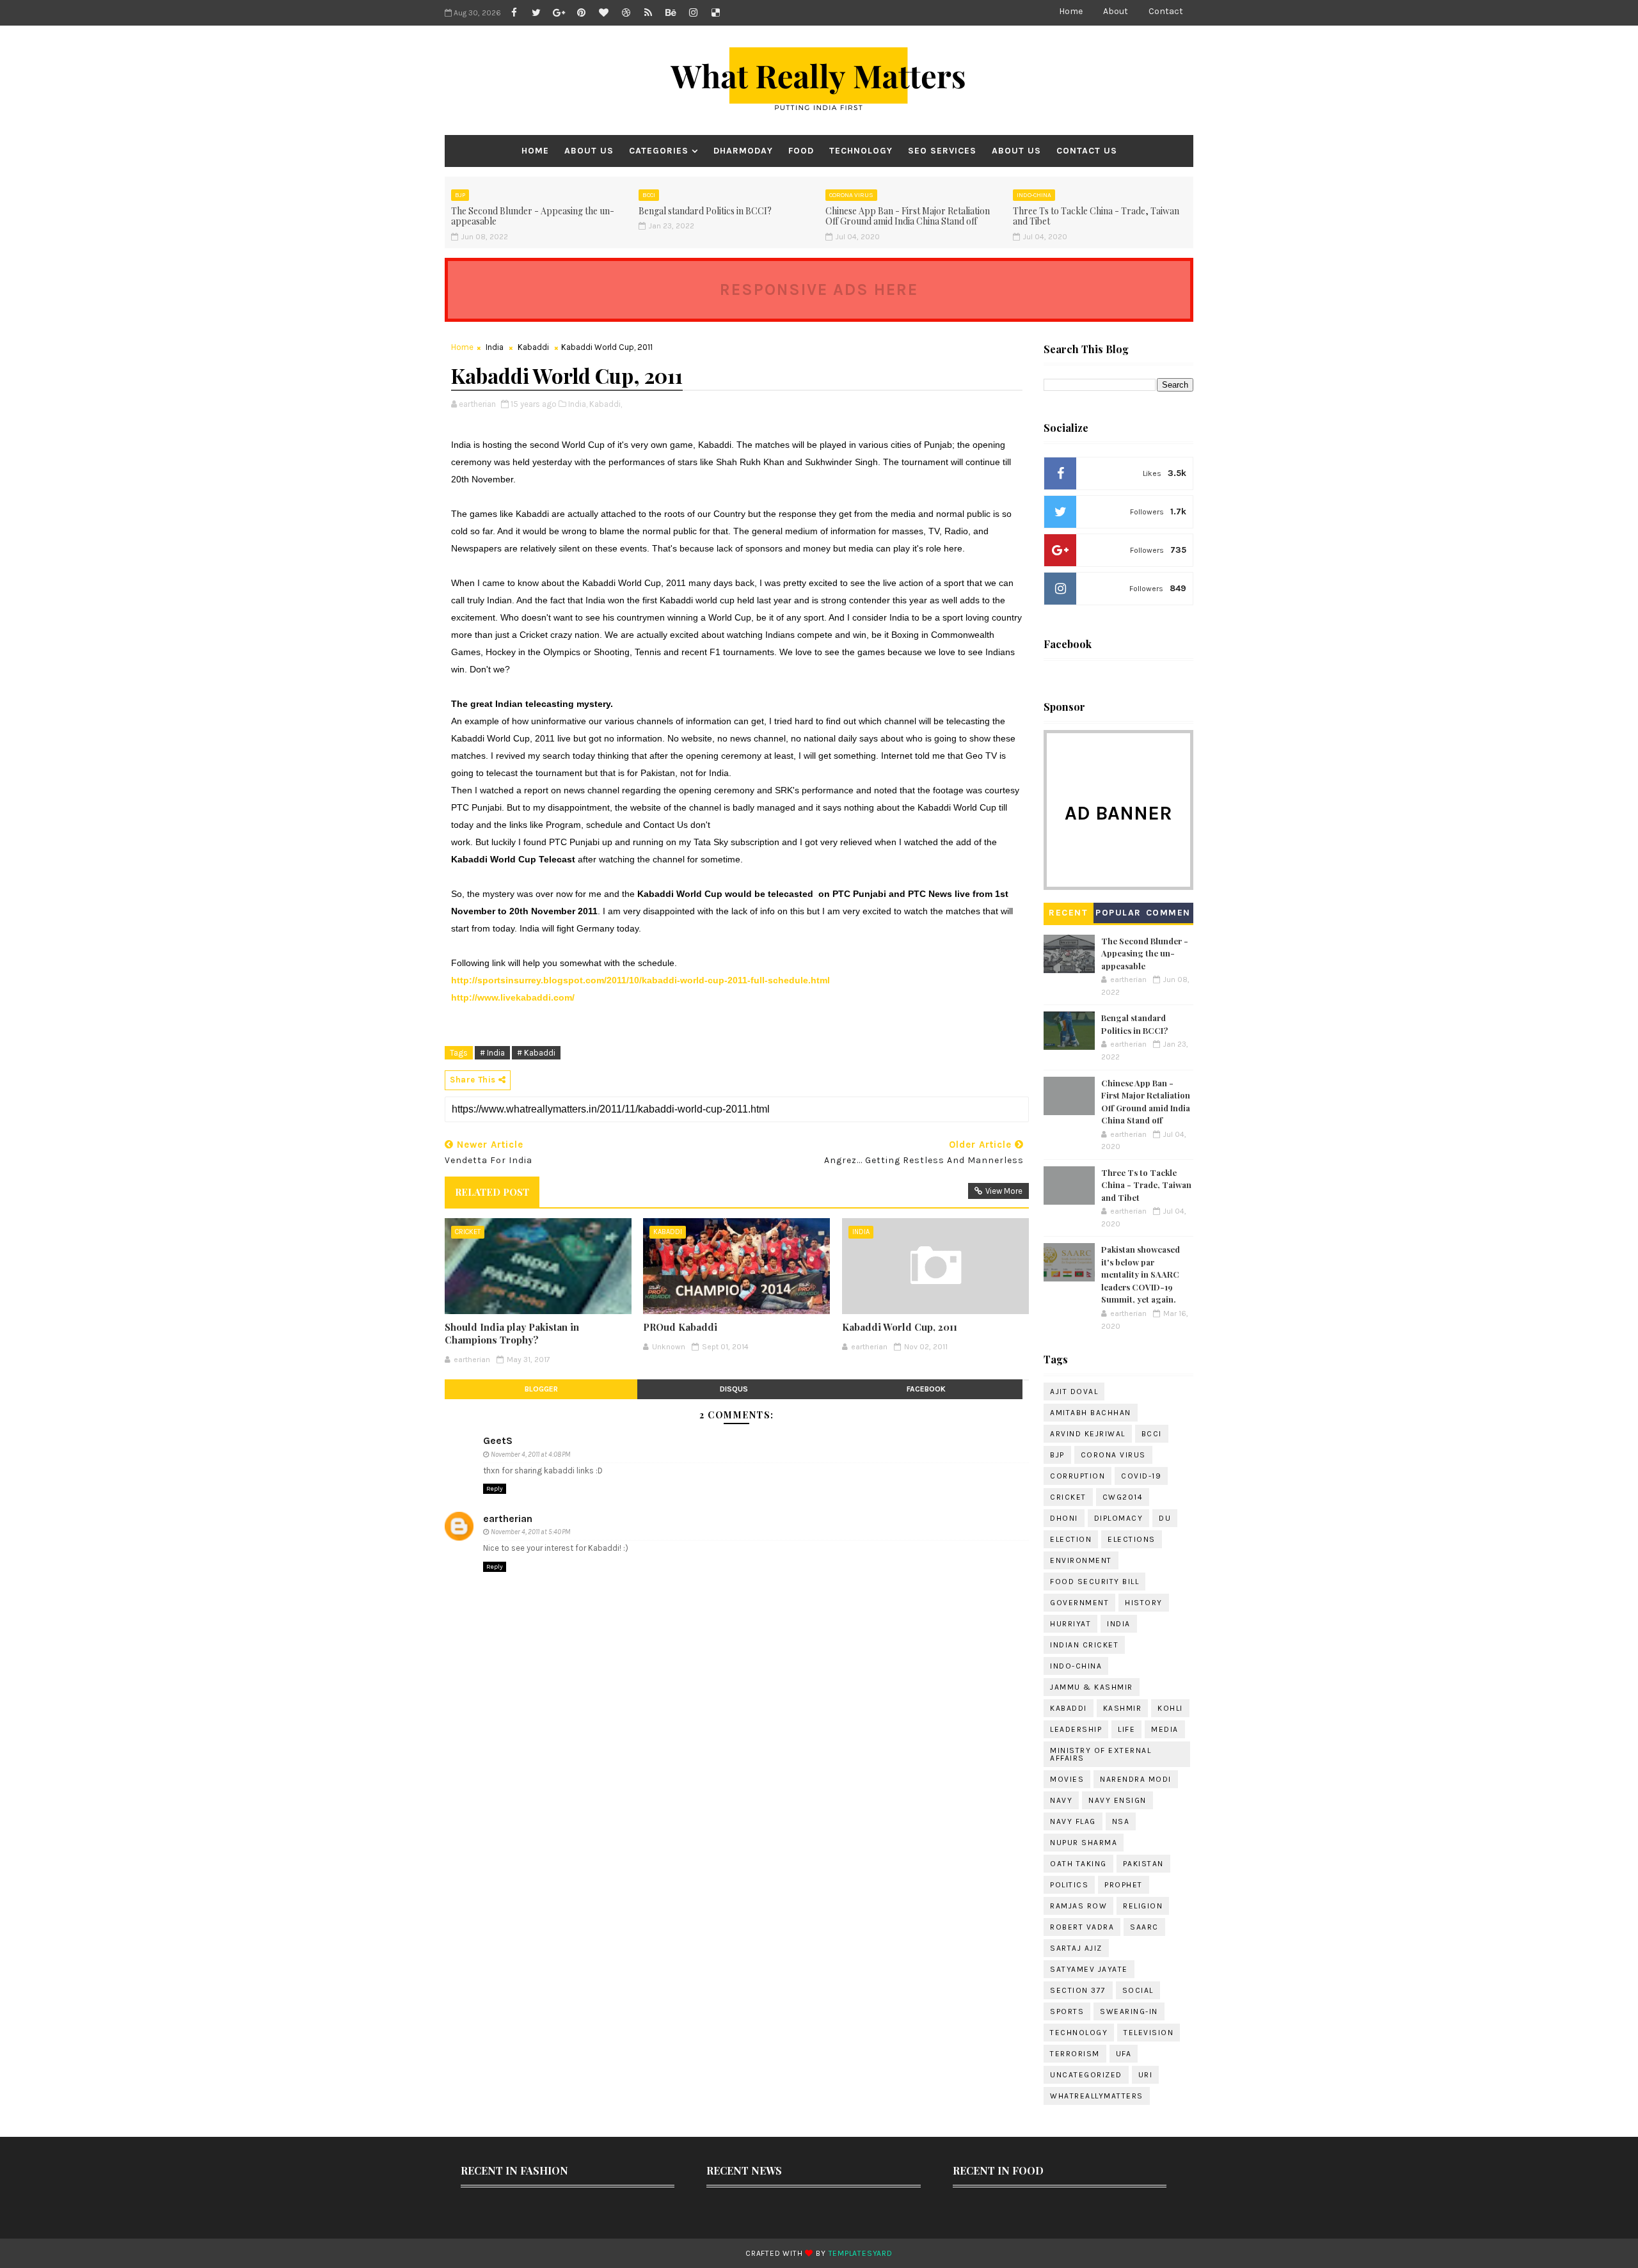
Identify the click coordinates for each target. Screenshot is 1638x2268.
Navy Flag (1073, 1821)
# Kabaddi (536, 1053)
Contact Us (1087, 151)
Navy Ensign (1117, 1800)
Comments (1168, 915)
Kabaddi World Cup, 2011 (900, 1327)
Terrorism (1075, 2054)
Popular (1118, 913)
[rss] (648, 13)
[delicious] (715, 13)
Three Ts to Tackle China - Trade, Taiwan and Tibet (1096, 216)
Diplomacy (1119, 1518)
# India (492, 1053)
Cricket (468, 1232)
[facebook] (514, 13)
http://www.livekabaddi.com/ (513, 997)
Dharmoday (743, 151)
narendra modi (1136, 1779)
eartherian (508, 1519)
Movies (1067, 1779)
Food (801, 151)
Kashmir (1123, 1708)
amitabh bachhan (1091, 1413)
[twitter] (536, 13)
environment (1081, 1560)
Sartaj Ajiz (1076, 1948)
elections (1132, 1539)
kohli (1170, 1708)
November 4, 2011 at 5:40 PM (530, 1532)
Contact (1166, 11)
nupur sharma (1084, 1843)
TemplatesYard (861, 2253)
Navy (1061, 1800)
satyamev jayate (1089, 1969)
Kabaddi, (606, 404)
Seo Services (942, 151)
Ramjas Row (1078, 1906)
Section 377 (1078, 1990)
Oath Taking (1078, 1864)
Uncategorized (1086, 2075)
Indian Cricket (1084, 1645)
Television (1149, 2033)
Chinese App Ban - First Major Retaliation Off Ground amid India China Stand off (908, 216)
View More (1004, 1191)
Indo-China (1034, 195)
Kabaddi (533, 347)
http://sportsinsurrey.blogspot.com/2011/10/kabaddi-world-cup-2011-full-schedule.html (640, 980)
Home (1071, 11)
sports (1067, 2011)
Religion (1143, 1906)
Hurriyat (1070, 1624)
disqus (734, 1389)
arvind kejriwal (1088, 1434)
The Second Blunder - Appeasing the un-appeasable (533, 216)
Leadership (1076, 1729)
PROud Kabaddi (680, 1327)
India (495, 347)
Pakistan (1143, 1864)
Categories (659, 151)
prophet (1124, 1885)
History (1144, 1603)
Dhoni (1064, 1518)
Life (1126, 1729)
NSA (1121, 1821)
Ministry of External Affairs (1101, 1754)
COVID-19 (1141, 1476)
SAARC (1144, 1927)
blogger (541, 1389)
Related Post (492, 1192)
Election (1071, 1539)
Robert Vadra (1082, 1927)
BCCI (649, 195)
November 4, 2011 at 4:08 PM (530, 1455)
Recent (1068, 913)
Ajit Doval (1074, 1392)
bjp (460, 195)
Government (1079, 1603)
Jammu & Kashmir (1092, 1687)
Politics (1069, 1885)
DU (1165, 1518)
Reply (495, 1489)
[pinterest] (581, 13)
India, (578, 404)
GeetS (498, 1440)
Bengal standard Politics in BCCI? (705, 211)
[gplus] (559, 13)
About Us (589, 151)
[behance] (671, 13)
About (1116, 11)
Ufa (1124, 2054)
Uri (1146, 2075)
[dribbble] (626, 13)
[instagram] (693, 13)
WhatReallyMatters (1097, 2096)
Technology (861, 151)
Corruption (1077, 1476)
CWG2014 (1123, 1497)
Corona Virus (851, 195)
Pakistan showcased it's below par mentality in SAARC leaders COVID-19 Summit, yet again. (1141, 1274)
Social (1138, 1990)
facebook (926, 1389)
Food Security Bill (1094, 1582)
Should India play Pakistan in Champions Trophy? (512, 1333)
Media (1165, 1729)
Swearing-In (1129, 2011)
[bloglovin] (603, 13)
